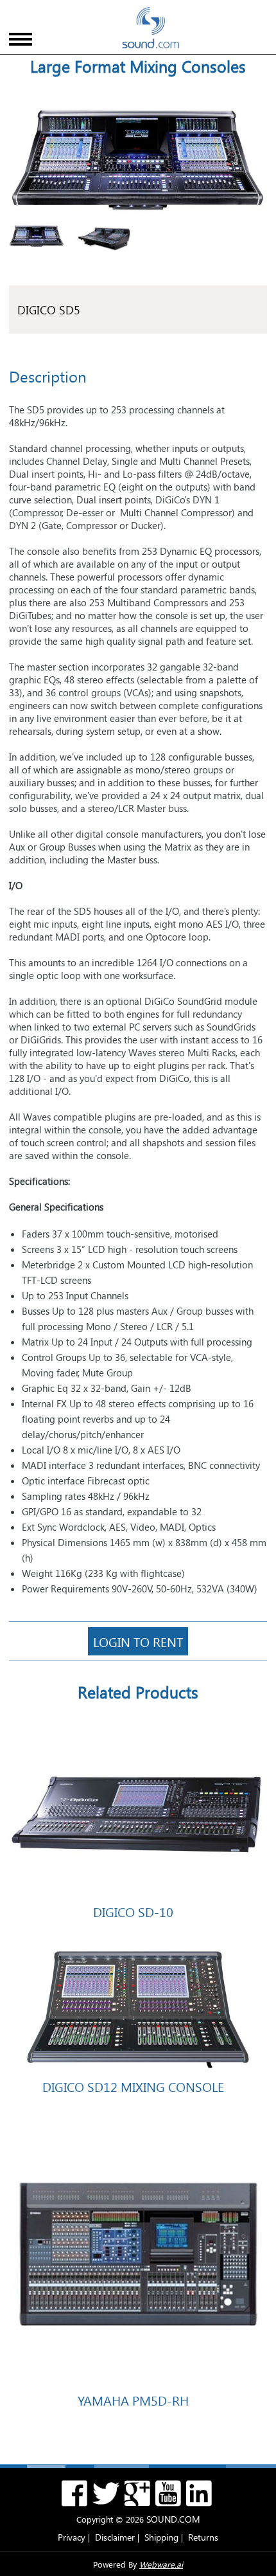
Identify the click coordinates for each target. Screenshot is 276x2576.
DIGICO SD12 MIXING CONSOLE (133, 2086)
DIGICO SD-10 (133, 1911)
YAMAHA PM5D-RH (133, 2400)
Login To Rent (138, 1641)
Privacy (72, 2537)
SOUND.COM (173, 2519)
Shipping (161, 2537)
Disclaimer (115, 2537)
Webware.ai (161, 2564)
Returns (203, 2537)
